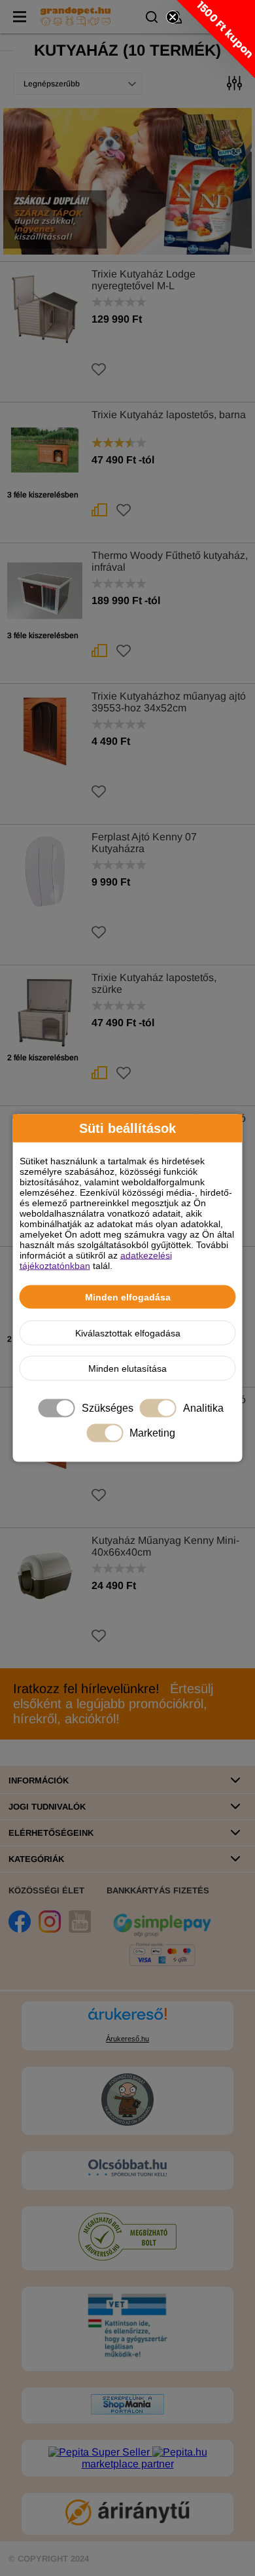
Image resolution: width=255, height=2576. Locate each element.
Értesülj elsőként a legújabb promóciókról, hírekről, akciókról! (113, 1704)
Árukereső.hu (127, 2039)
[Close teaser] (173, 17)
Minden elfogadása (128, 1297)
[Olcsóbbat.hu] (127, 2169)
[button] (216, 39)
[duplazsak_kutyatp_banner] (127, 181)
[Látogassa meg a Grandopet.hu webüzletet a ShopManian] (127, 2411)
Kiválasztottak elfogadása (128, 1333)
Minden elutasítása (127, 1368)
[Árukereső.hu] (127, 2020)
